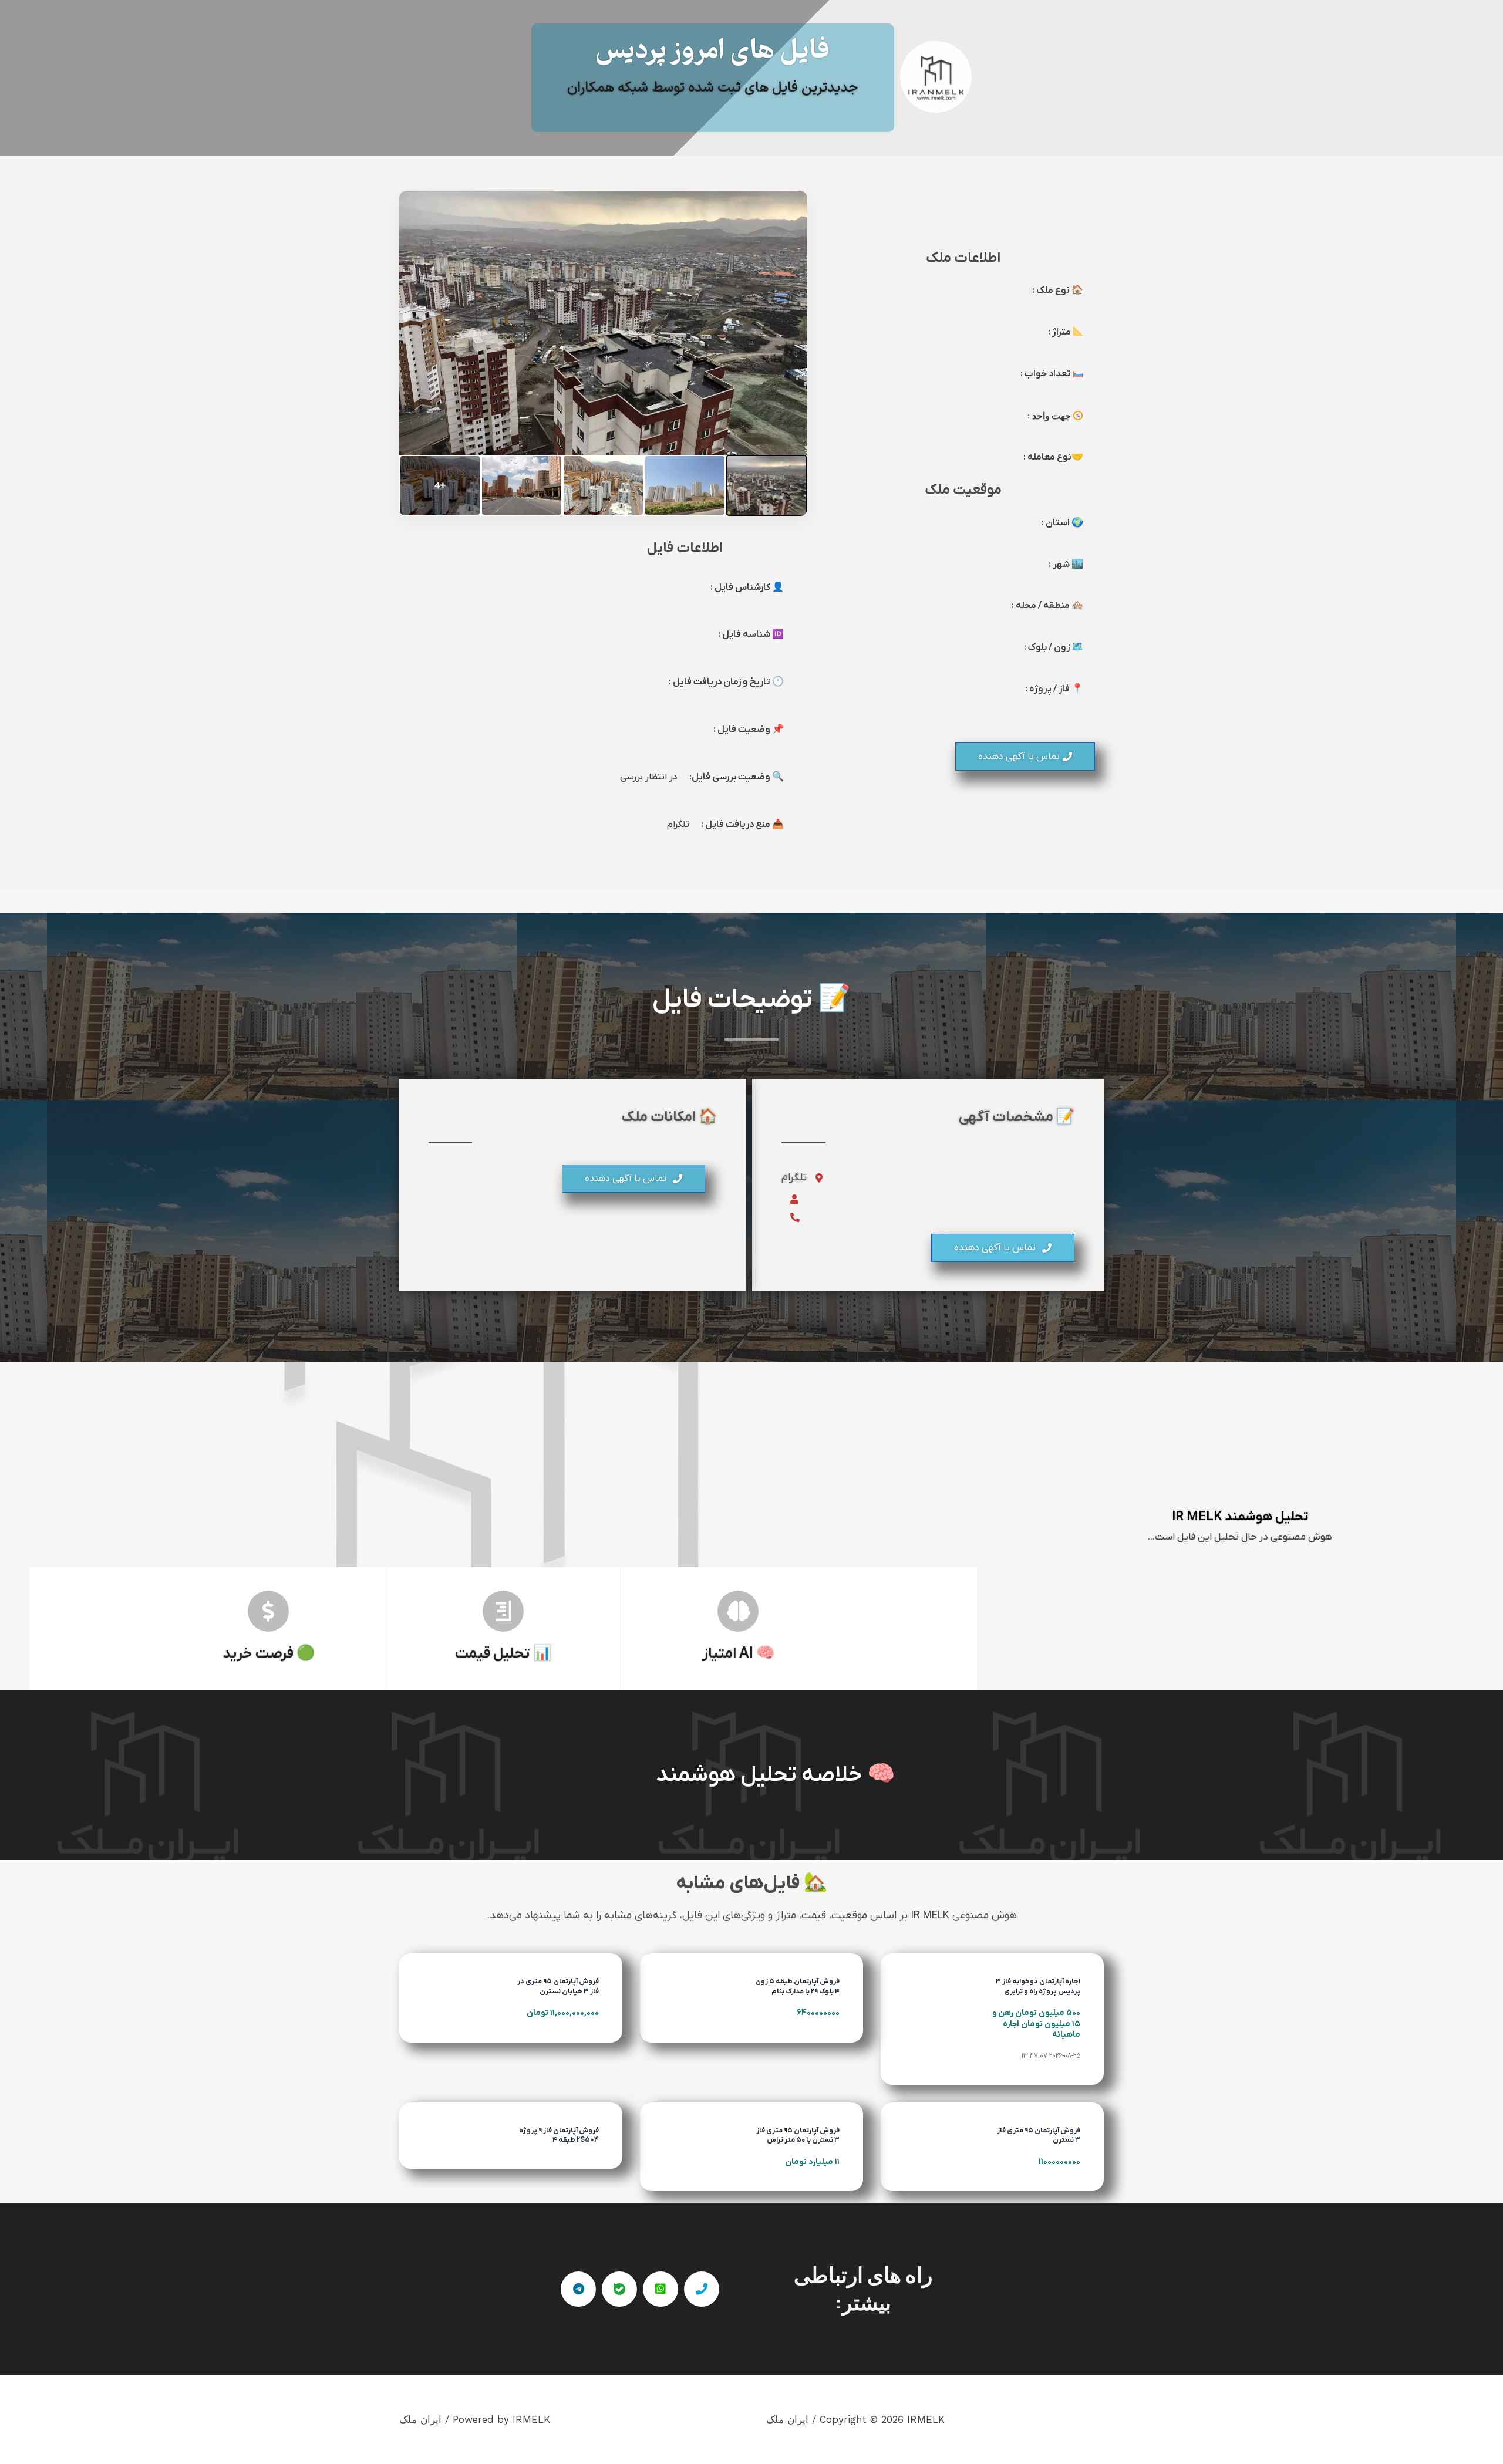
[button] (1025, 757)
